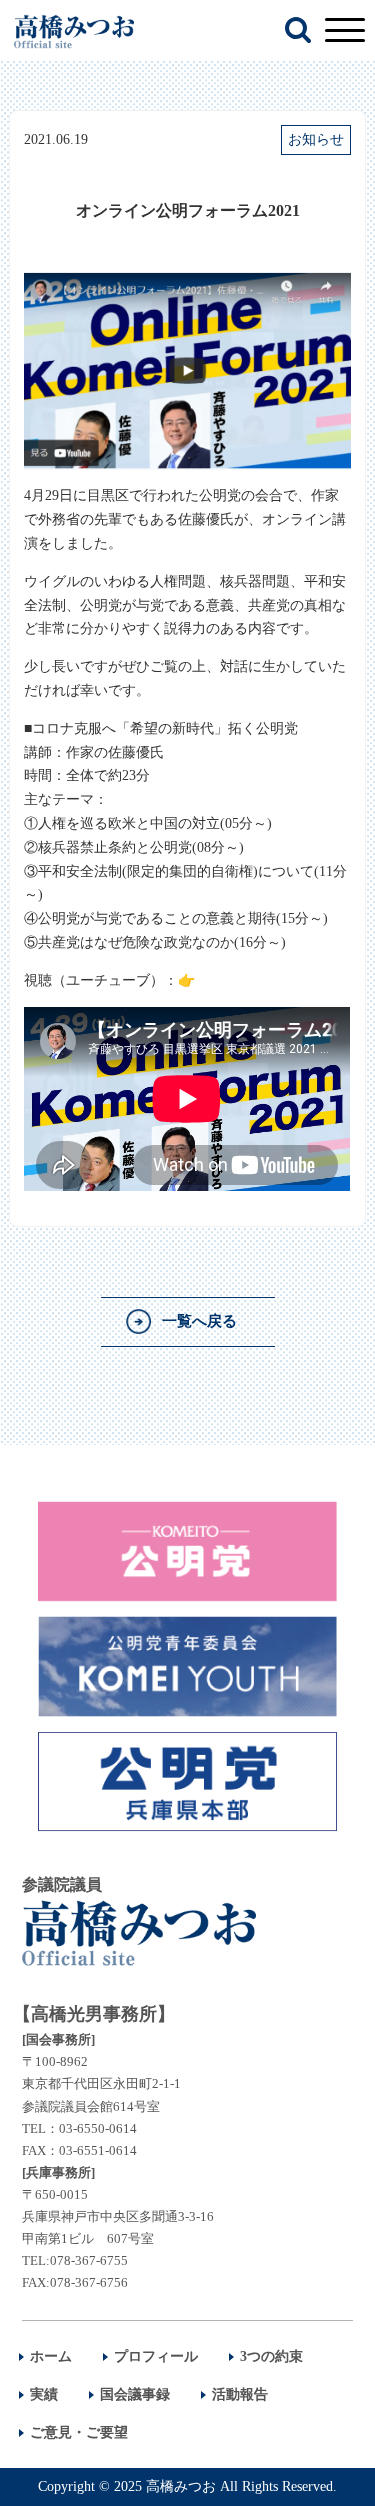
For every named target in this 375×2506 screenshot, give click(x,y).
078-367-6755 (89, 2260)
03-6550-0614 (98, 2128)
